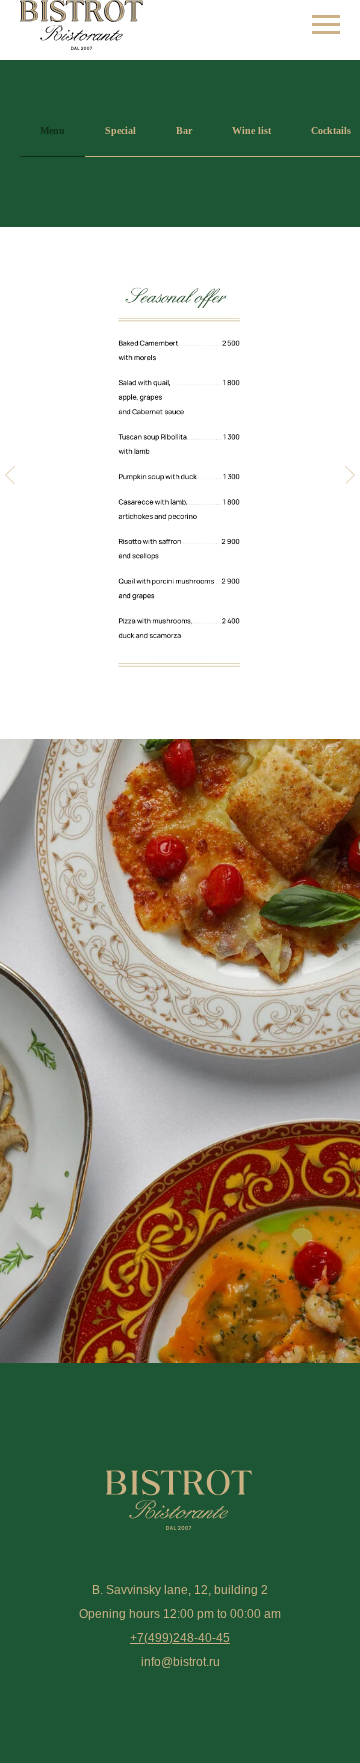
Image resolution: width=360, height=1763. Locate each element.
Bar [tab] (184, 130)
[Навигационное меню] (326, 25)
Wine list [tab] (251, 130)
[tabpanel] (180, 483)
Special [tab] (120, 130)
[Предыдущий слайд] (10, 474)
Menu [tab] (52, 130)
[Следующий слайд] (350, 474)
